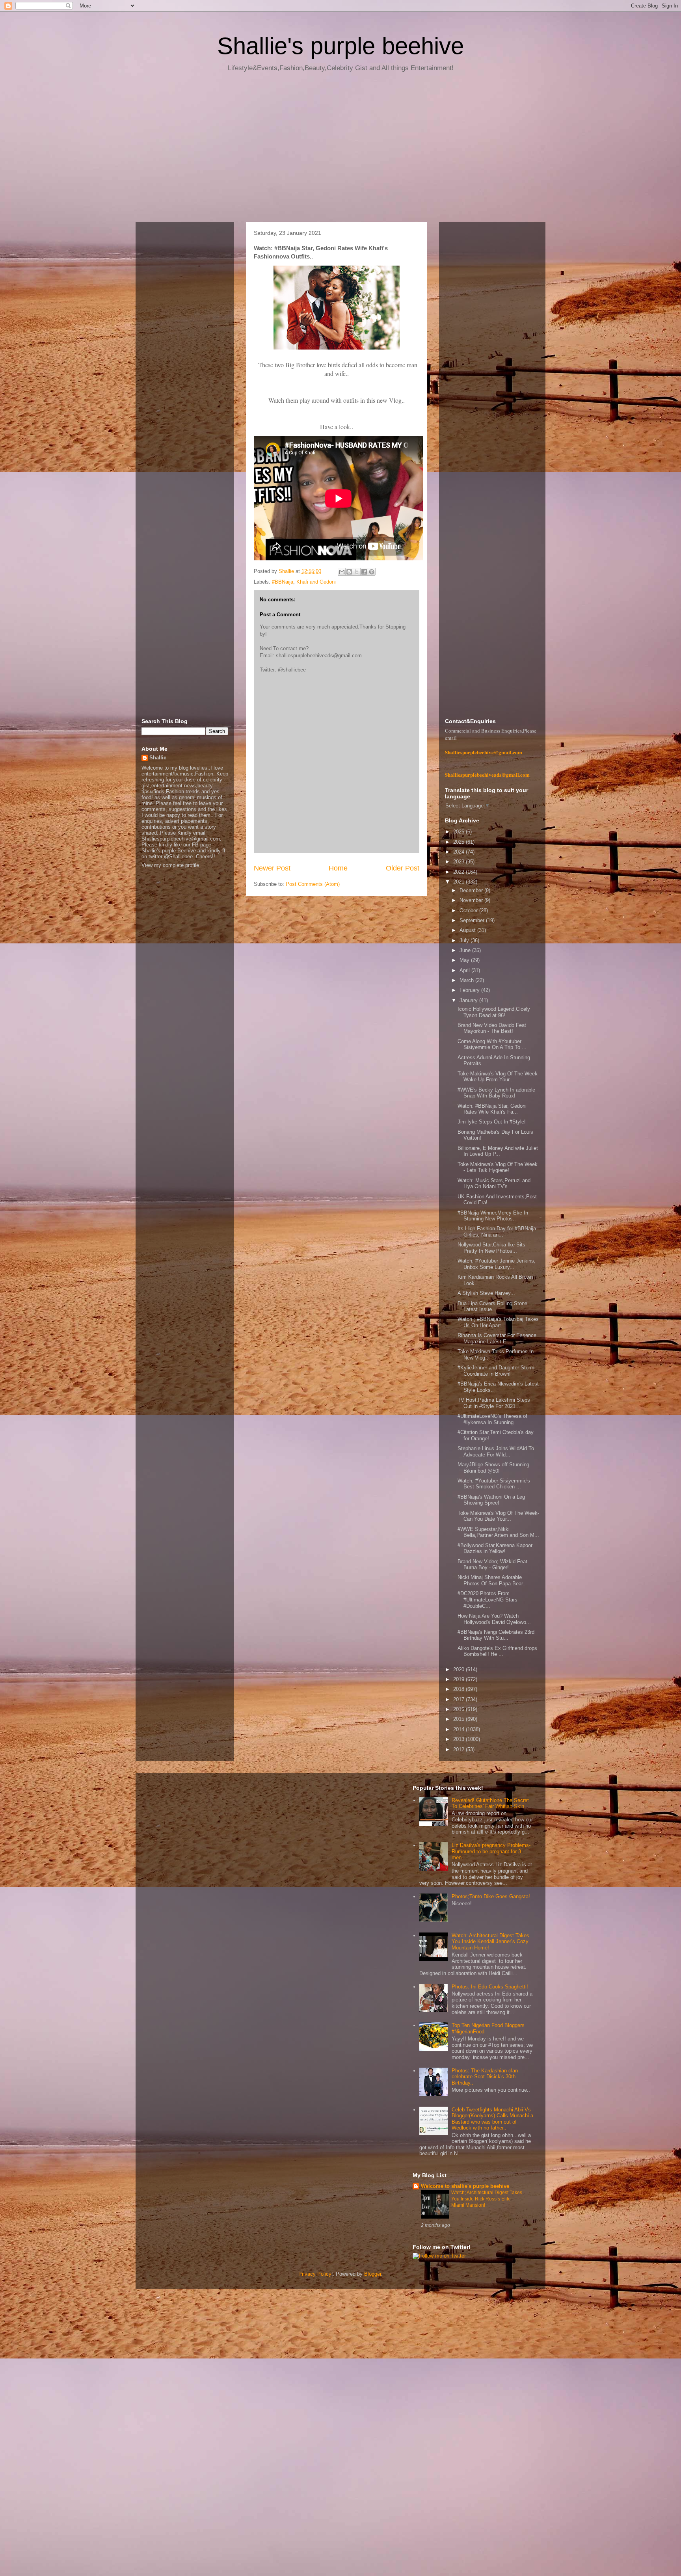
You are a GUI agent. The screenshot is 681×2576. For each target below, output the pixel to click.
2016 (460, 1709)
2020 (460, 1669)
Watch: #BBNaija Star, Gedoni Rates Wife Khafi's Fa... (492, 1109)
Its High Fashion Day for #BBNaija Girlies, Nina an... (497, 1232)
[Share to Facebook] (364, 572)
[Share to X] (357, 572)
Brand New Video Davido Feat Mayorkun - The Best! (492, 1028)
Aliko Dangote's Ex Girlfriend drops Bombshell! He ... (497, 1651)
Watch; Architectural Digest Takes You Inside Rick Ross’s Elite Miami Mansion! (487, 2199)
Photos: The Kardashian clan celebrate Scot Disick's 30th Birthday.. (485, 2077)
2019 (460, 1679)
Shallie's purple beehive (340, 46)
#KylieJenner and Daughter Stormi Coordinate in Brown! (497, 1371)
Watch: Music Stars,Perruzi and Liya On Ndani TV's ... (494, 1184)
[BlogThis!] (349, 572)
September (473, 920)
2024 (460, 852)
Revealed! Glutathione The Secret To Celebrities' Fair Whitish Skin (490, 1803)
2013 (460, 1739)
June (466, 950)
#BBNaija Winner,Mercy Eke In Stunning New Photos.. (493, 1216)
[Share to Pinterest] (372, 572)
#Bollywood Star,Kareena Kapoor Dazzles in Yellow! (495, 1548)
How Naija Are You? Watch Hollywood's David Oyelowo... (494, 1619)
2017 (460, 1699)
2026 (460, 832)
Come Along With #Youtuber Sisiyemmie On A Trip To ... (492, 1044)
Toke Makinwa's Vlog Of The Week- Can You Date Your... (498, 1516)
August (468, 930)
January (469, 1000)
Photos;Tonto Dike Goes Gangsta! (491, 1896)
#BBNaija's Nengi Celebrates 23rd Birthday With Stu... (496, 1635)
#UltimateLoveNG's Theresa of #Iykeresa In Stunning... (492, 1419)
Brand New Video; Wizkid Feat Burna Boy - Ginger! (492, 1565)
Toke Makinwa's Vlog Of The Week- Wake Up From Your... (498, 1077)
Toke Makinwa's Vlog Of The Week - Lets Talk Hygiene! (498, 1167)
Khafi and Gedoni (316, 582)
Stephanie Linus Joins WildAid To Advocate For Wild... (496, 1452)
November (472, 900)
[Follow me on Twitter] (439, 2256)
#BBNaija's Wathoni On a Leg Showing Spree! (491, 1500)
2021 (460, 882)
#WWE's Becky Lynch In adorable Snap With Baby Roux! (496, 1093)
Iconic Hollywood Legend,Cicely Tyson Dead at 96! (494, 1012)
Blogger (373, 2274)
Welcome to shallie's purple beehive (465, 2186)
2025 (460, 842)
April (465, 970)
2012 (460, 1749)
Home (338, 868)
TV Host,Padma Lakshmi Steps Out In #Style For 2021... (494, 1403)
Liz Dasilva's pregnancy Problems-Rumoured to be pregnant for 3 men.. (491, 1851)
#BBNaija (283, 582)
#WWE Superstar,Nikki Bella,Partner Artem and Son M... (498, 1532)
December (472, 890)
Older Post (403, 868)
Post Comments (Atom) (313, 884)
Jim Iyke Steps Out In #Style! (492, 1122)
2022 (460, 872)
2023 (460, 862)
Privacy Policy (315, 2274)
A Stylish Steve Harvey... (486, 1293)
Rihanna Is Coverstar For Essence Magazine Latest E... (497, 1338)
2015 (460, 1719)
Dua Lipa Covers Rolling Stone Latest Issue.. (492, 1307)
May (465, 960)
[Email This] (342, 572)
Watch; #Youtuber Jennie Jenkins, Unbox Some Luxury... (497, 1264)
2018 (460, 1689)
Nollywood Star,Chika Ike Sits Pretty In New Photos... (491, 1248)
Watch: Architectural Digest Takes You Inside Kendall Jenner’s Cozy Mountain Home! (490, 1942)
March (467, 980)
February (470, 990)
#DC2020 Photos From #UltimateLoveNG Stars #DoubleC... (487, 1600)
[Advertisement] (340, 150)
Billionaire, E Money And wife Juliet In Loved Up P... (498, 1151)
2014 (460, 1729)
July (465, 940)
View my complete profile (170, 865)
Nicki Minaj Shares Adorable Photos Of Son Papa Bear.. (492, 1580)
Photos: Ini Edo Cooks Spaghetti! (490, 1987)
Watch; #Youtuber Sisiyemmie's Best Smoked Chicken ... (494, 1484)
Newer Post (272, 868)
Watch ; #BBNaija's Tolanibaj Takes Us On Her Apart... (498, 1322)
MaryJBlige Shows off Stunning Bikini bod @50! (493, 1468)
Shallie (158, 758)
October (469, 910)
